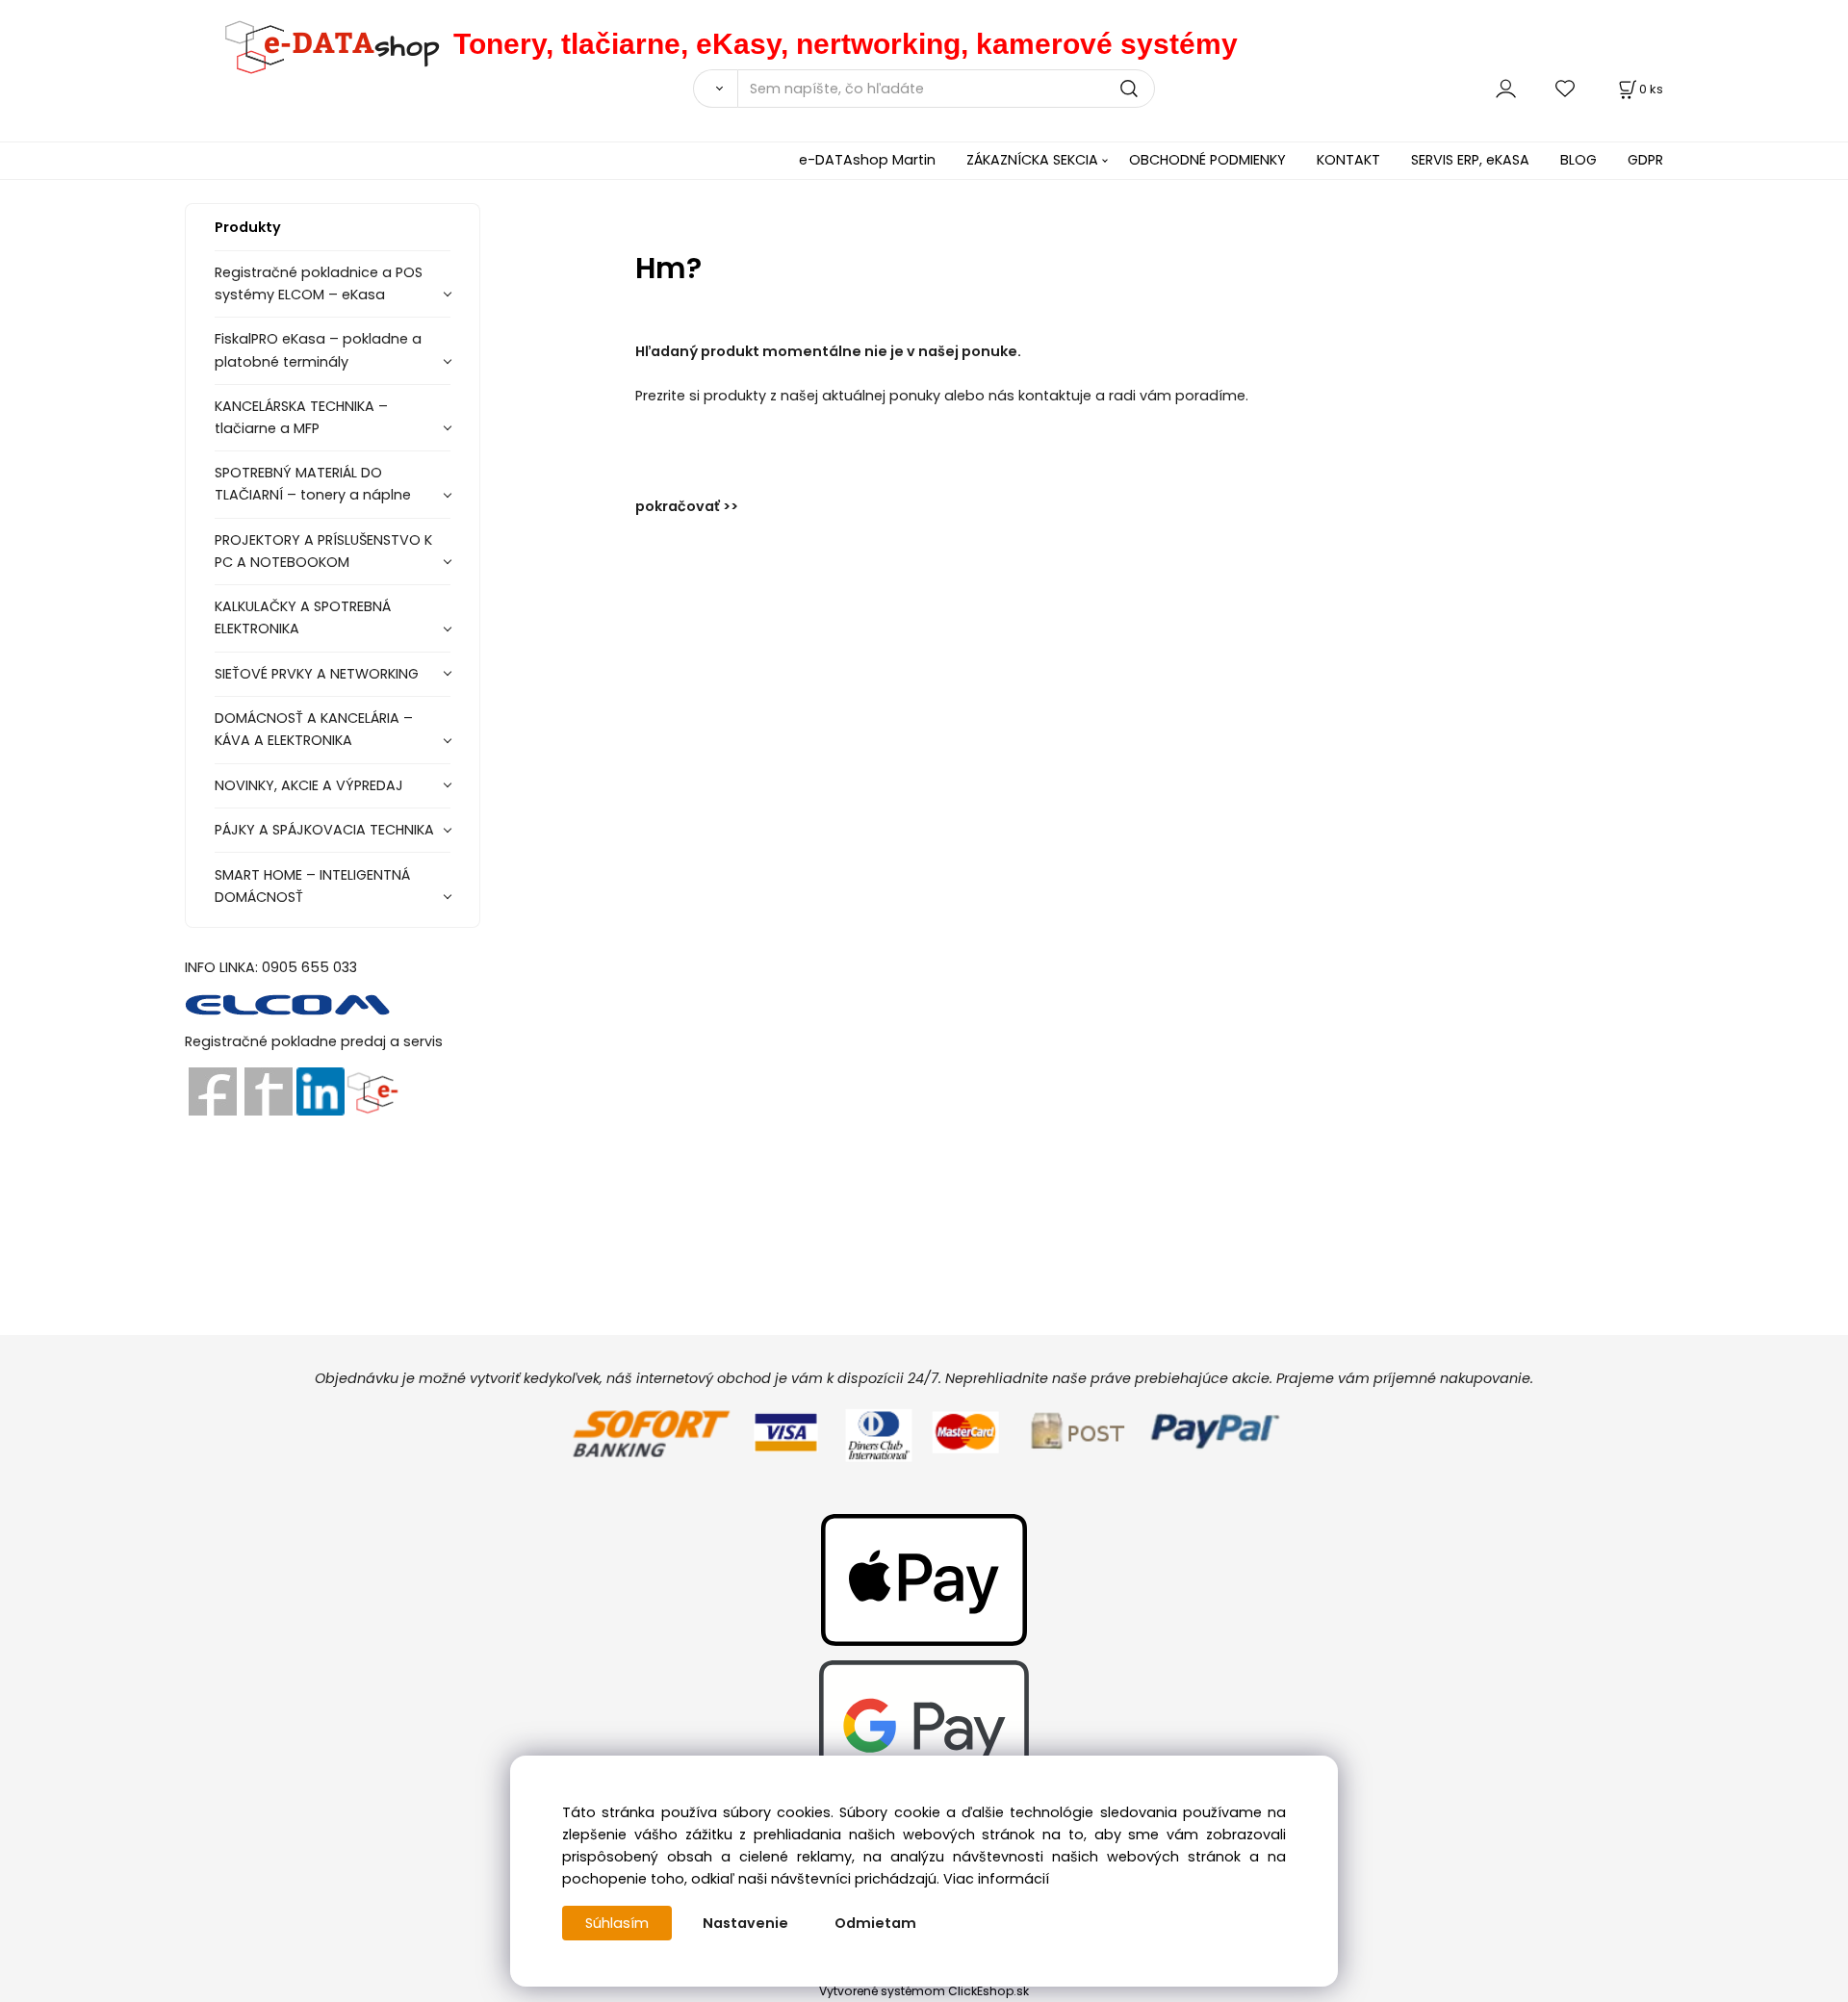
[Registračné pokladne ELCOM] (288, 1004)
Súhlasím (617, 1923)
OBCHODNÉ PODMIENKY (1207, 160)
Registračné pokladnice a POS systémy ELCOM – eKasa (319, 283)
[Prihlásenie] (1506, 88)
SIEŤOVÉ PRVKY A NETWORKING (317, 674)
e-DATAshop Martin (867, 160)
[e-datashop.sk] (319, 44)
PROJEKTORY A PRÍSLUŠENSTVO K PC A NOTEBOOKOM (323, 551)
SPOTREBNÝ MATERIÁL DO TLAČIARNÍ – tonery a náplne (313, 484)
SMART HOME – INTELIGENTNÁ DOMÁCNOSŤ (312, 886)
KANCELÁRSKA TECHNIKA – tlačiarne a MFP (301, 417)
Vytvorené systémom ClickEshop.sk (924, 1991)
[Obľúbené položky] (1566, 88)
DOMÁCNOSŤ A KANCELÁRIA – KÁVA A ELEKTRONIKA (314, 729)
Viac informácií (996, 1879)
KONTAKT (1348, 160)
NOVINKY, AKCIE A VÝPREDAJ (309, 785)
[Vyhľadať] (715, 89)
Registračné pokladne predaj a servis (314, 1041)
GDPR (1645, 160)
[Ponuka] (372, 1091)
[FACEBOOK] (213, 1091)
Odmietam (875, 1923)
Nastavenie (745, 1923)
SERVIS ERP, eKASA (1470, 160)
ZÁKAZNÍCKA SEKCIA (1032, 160)
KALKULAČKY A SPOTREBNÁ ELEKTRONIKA (303, 617)
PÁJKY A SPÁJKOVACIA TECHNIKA (324, 830)
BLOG (1578, 160)
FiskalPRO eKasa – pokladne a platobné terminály (318, 350)
